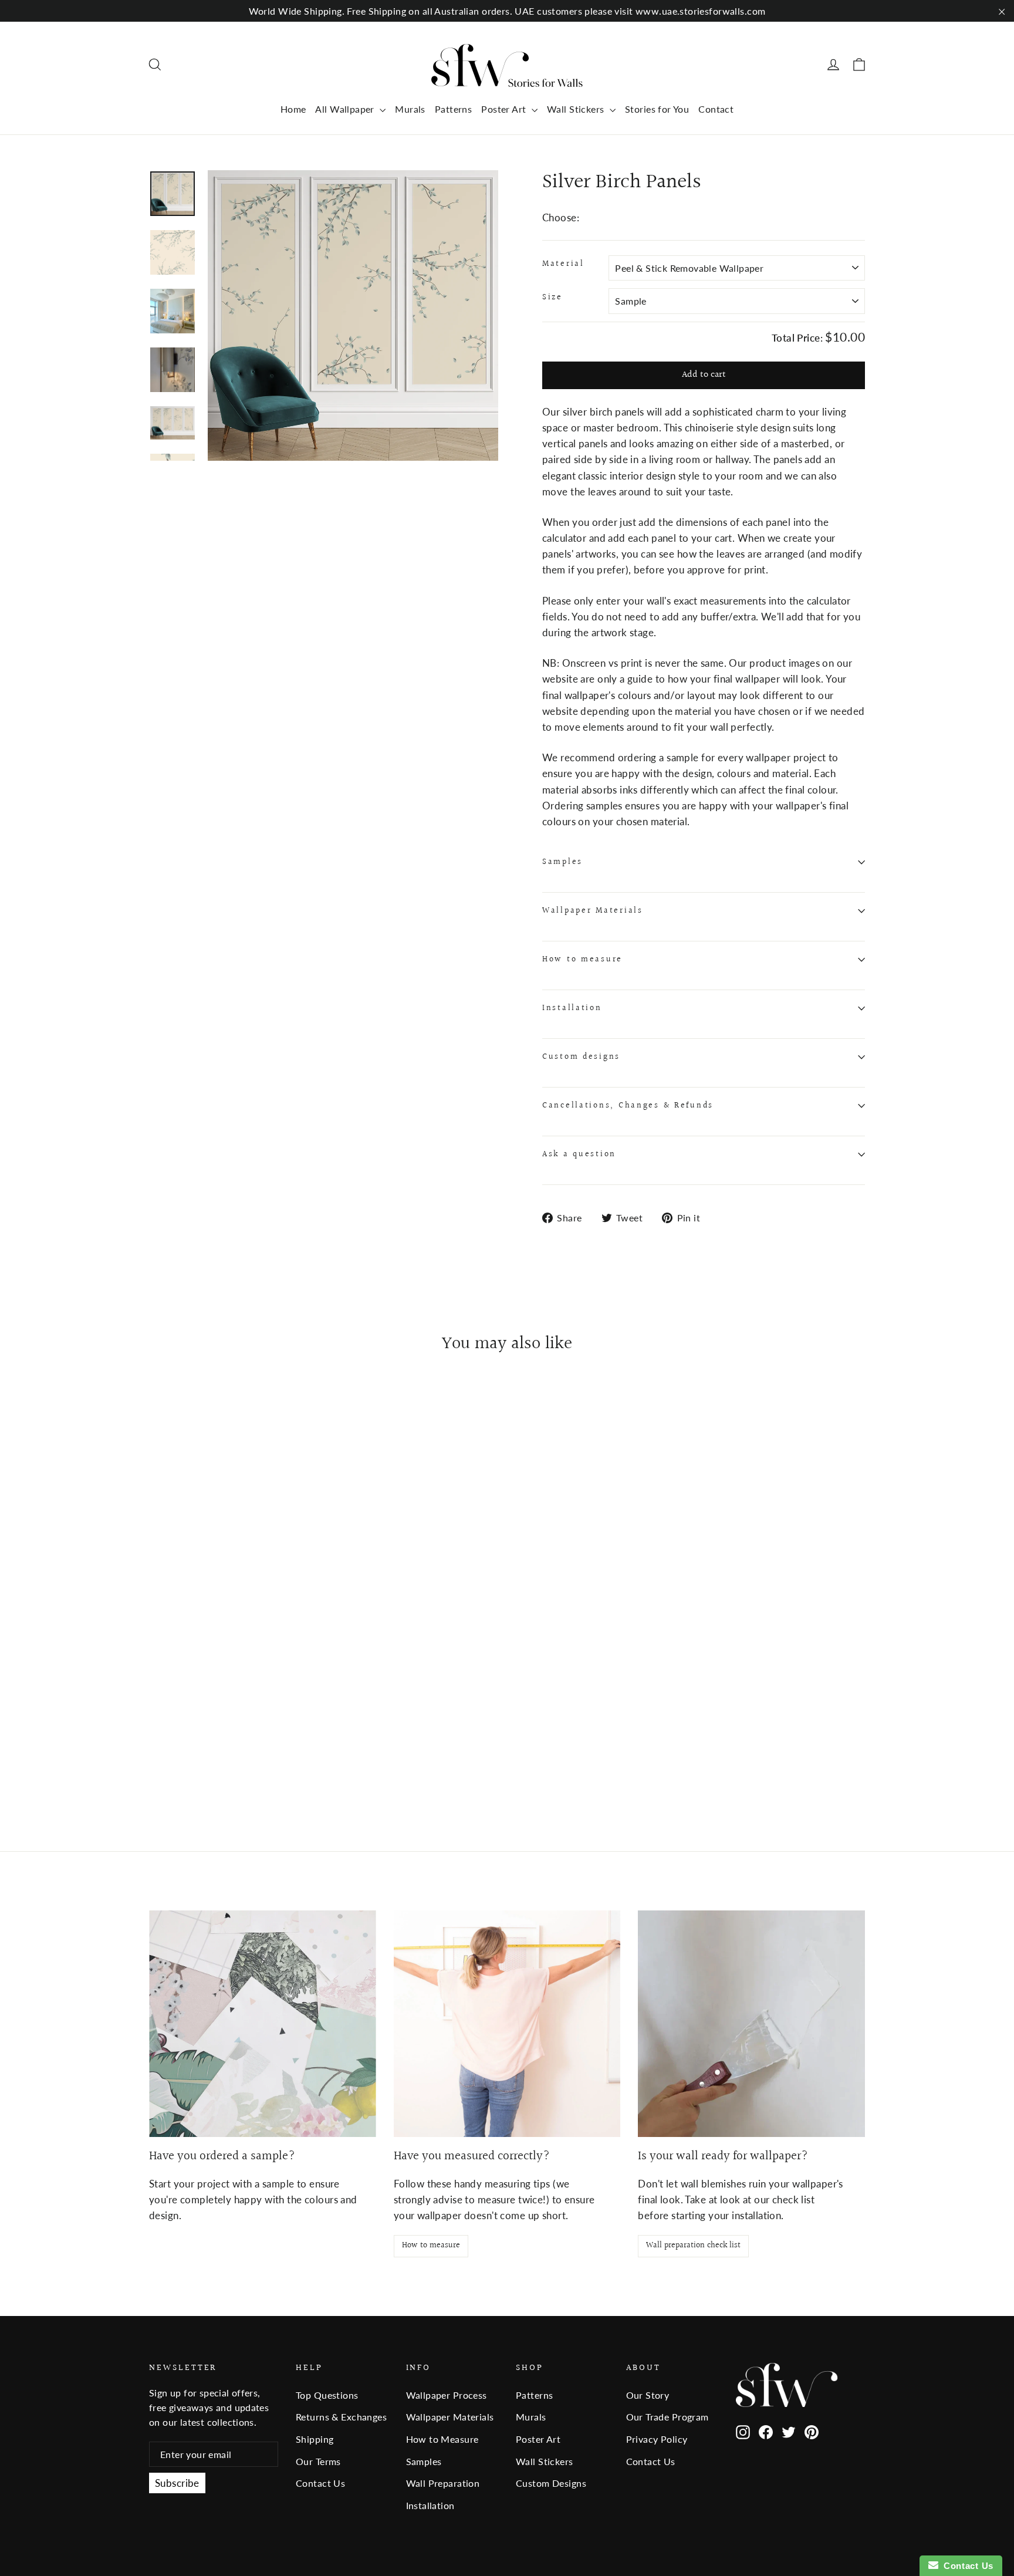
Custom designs (581, 1057)
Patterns (453, 109)
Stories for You (657, 109)
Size (552, 298)
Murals (410, 109)
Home (293, 109)
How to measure (582, 960)
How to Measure (442, 2439)
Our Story (648, 2395)
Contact (716, 109)
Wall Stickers (577, 109)
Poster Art (505, 109)
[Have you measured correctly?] (507, 2024)
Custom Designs (551, 2483)
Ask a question (579, 1154)
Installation (572, 1008)
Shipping (315, 2439)
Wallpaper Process (447, 2395)
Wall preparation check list (693, 2246)
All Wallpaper (346, 109)
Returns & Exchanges (341, 2417)
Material (563, 264)
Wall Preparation (443, 2483)
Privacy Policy (657, 2439)
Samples (562, 862)
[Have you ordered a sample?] (263, 2024)
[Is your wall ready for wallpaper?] (751, 2024)
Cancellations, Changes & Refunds (628, 1106)
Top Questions (327, 2395)
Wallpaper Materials (593, 911)
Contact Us (320, 2483)
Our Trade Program (667, 2417)
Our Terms (318, 2461)
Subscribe (177, 2483)
